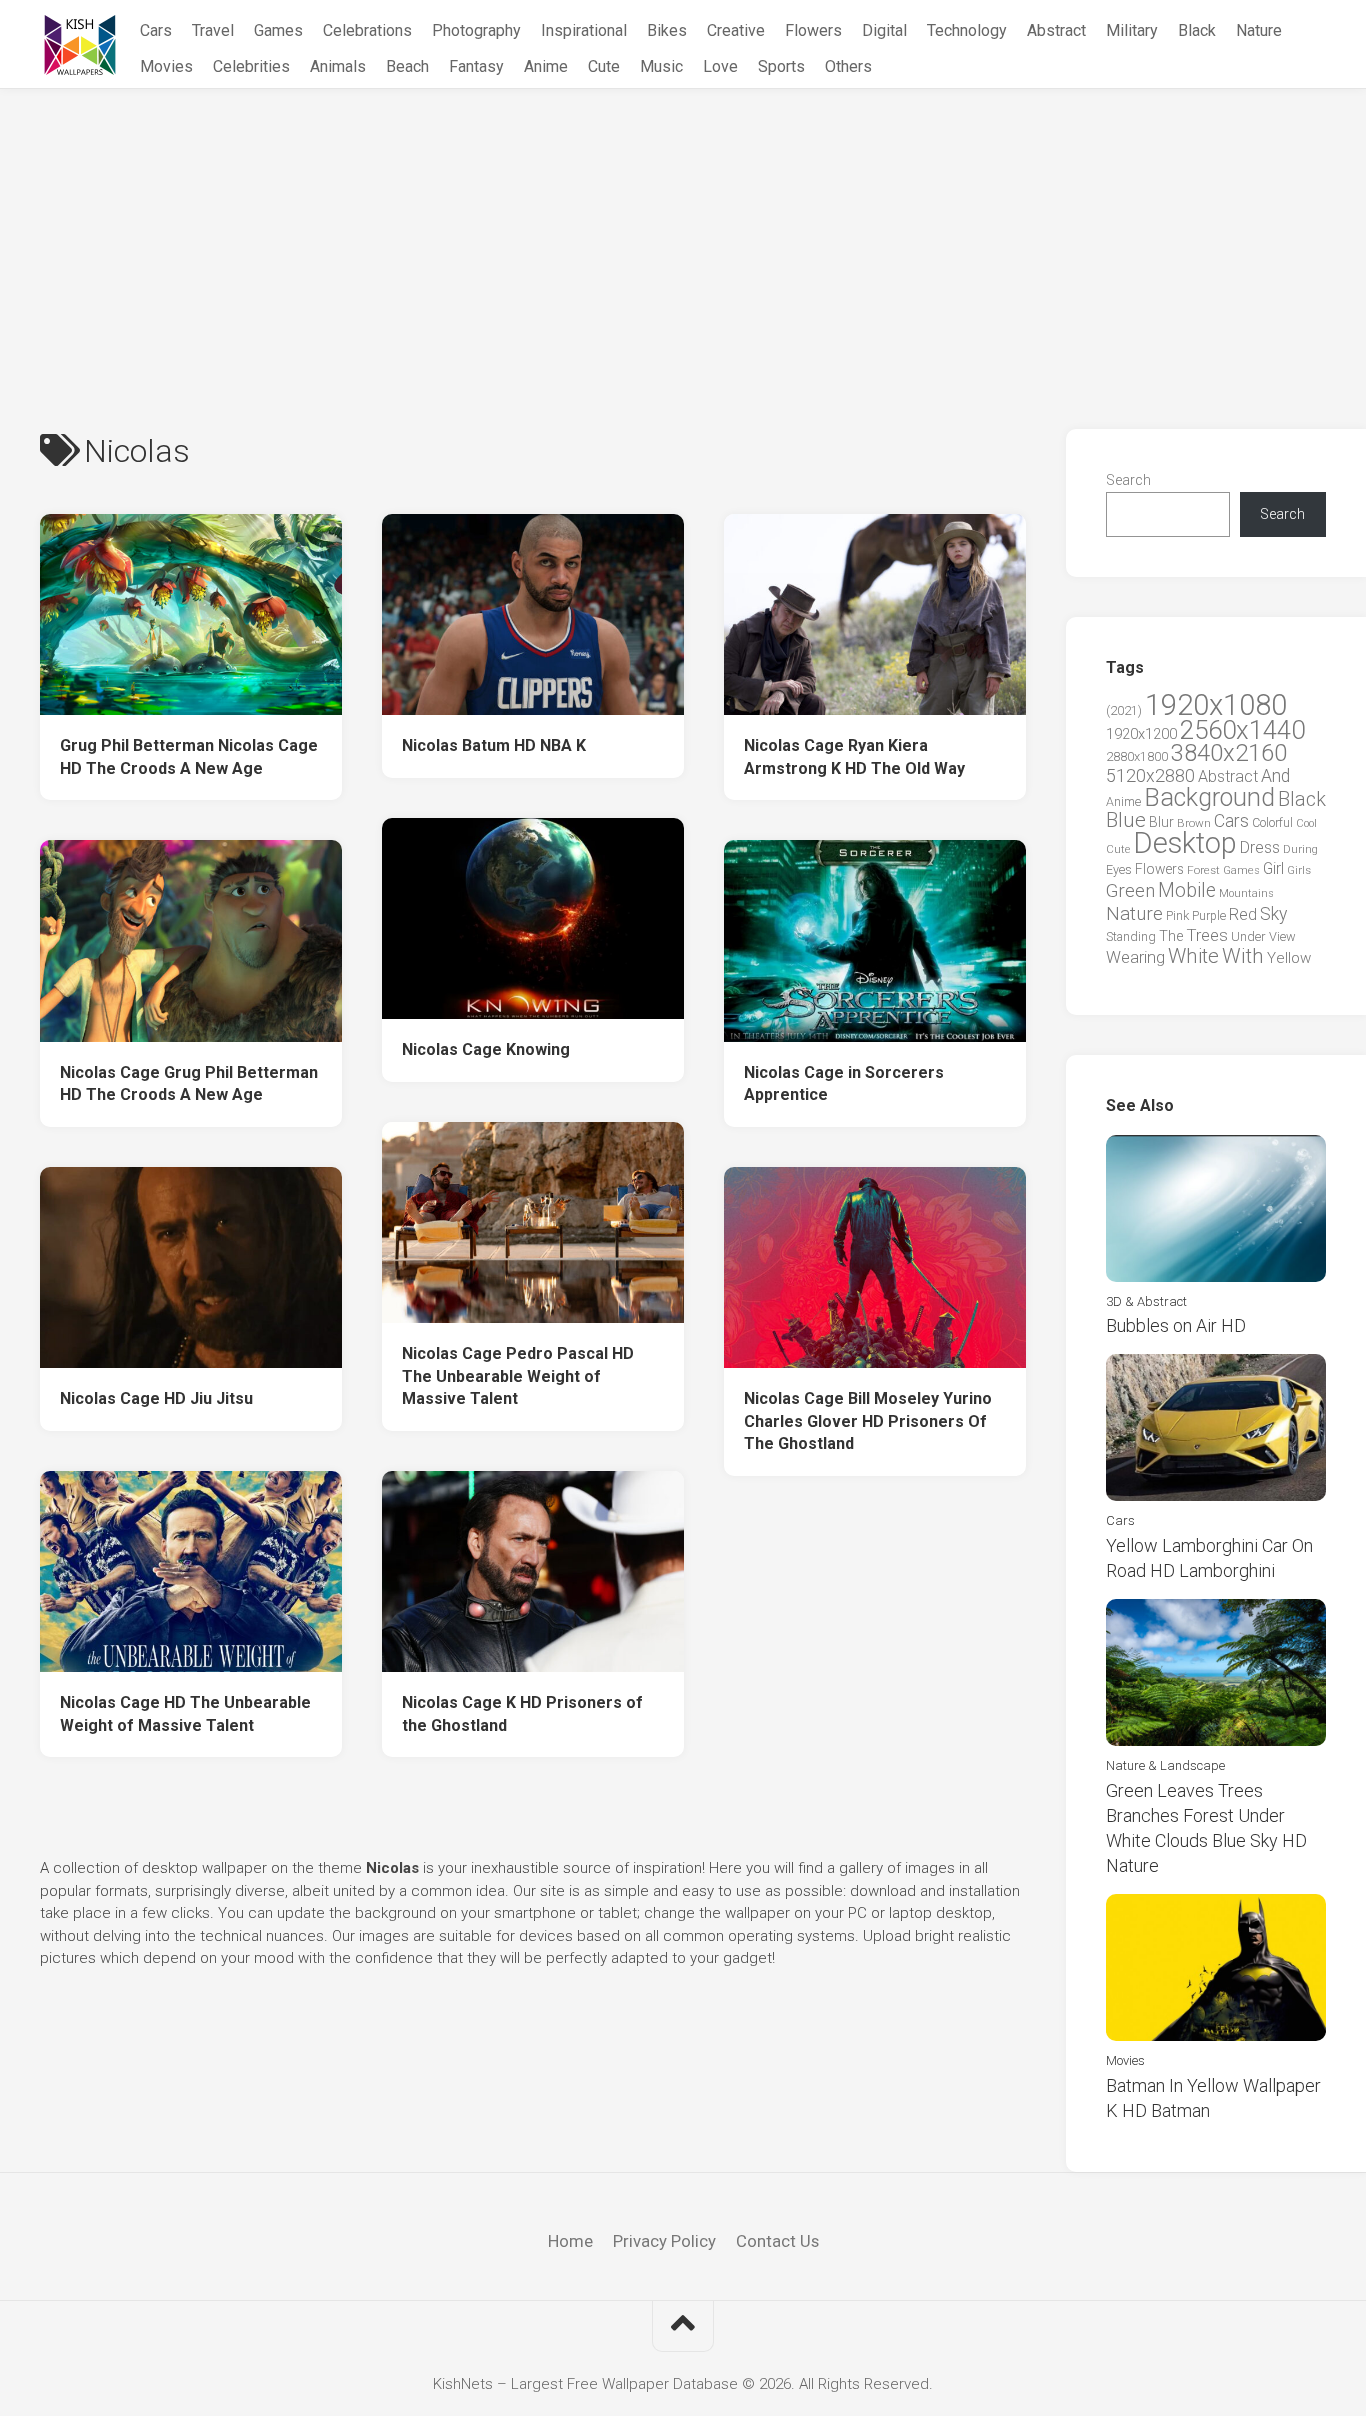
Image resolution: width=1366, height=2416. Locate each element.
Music (661, 66)
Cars (156, 30)
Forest (1203, 870)
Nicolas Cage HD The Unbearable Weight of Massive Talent (185, 1714)
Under (1248, 936)
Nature (1259, 30)
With (1243, 956)
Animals (338, 66)
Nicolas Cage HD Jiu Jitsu (156, 1398)
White (1193, 956)
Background (1209, 797)
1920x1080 (1216, 705)
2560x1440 (1242, 730)
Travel (213, 30)
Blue (1126, 820)
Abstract (1056, 30)
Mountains (1246, 893)
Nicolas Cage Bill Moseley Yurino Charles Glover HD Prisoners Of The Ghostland (868, 1421)
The (1171, 936)
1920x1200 (1141, 734)
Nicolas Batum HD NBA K (494, 745)
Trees (1207, 935)
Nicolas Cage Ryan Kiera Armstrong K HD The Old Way (854, 757)
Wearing (1135, 957)
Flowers (813, 30)
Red (1243, 914)
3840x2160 (1229, 753)
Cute (604, 66)
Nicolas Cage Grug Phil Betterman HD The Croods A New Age (189, 1084)
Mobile (1187, 890)
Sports (781, 66)
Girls (1299, 870)
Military (1132, 30)
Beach (407, 66)
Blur (1161, 822)
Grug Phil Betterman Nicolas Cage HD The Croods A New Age (189, 757)
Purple (1209, 916)
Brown (1194, 823)
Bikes (667, 30)
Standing (1131, 936)
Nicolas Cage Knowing (486, 1049)
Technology (967, 30)
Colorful (1272, 823)
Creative (736, 30)
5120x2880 (1150, 776)
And (1275, 776)
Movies (166, 66)
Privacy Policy (664, 2241)
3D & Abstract (1146, 1301)
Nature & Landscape (1165, 1765)
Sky (1273, 914)
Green (1130, 890)
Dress (1260, 847)
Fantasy (476, 66)
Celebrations (367, 30)
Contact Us (777, 2241)
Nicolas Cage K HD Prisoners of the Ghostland (522, 1714)
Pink (1177, 915)
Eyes (1119, 869)
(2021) (1124, 710)
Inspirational (584, 30)
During (1300, 849)
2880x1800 (1137, 756)
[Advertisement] (683, 239)
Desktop (1185, 843)
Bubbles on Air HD (1176, 1325)
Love (720, 66)
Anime (546, 66)
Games (278, 30)
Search (1128, 480)
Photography (476, 30)
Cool (1306, 823)
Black (1197, 30)
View (1282, 936)
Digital (884, 30)
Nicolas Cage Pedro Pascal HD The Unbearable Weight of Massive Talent (518, 1376)
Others (848, 66)
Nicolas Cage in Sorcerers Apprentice (844, 1084)
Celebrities (251, 66)
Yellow (1289, 958)
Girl (1273, 868)
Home (570, 2241)
